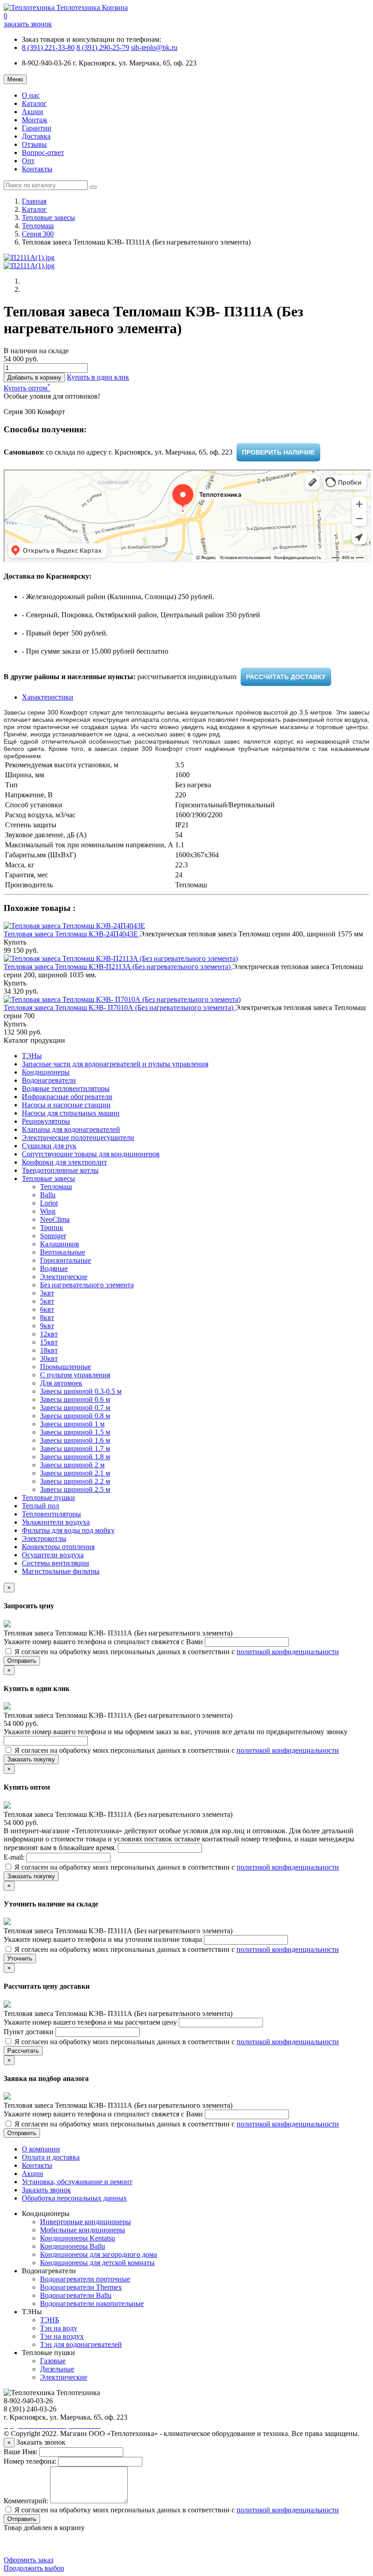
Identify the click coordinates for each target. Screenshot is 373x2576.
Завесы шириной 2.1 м (75, 1473)
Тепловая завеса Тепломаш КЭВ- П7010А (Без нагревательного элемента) (119, 1008)
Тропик (52, 1228)
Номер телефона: (30, 2461)
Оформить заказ (28, 2560)
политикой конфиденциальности (288, 1652)
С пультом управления (75, 1375)
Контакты (37, 169)
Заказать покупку (31, 1759)
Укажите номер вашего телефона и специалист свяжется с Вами (104, 1642)
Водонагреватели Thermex (81, 2287)
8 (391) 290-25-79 (103, 48)
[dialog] (98, 377)
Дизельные (57, 2369)
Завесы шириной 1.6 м (75, 1440)
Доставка (36, 136)
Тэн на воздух (62, 2336)
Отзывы (34, 144)
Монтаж (35, 120)
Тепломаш (38, 226)
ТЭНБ (50, 2320)
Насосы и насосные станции (66, 1105)
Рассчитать (23, 2051)
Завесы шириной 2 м (72, 1465)
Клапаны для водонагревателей (71, 1129)
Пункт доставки (30, 2032)
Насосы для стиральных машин (71, 1113)
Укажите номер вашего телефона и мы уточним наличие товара (104, 1939)
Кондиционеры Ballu (73, 2246)
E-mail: (15, 1857)
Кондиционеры (46, 1072)
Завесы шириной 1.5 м (75, 1432)
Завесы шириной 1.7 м (75, 1448)
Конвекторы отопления (58, 1547)
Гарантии (37, 128)
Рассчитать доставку (286, 677)
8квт (47, 1318)
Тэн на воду (59, 2328)
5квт (47, 1301)
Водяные (54, 1268)
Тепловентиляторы (51, 1514)
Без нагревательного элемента (87, 1285)
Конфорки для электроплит (64, 1162)
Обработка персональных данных (74, 2198)
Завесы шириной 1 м (72, 1424)
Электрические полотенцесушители (78, 1138)
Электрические (64, 1277)
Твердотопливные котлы (60, 1170)
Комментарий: (26, 2501)
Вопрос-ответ (43, 153)
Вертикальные (63, 1252)
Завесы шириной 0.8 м (75, 1416)
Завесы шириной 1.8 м (75, 1457)
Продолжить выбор (34, 2568)
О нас (31, 95)
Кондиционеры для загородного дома (98, 2254)
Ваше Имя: (20, 2452)
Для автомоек (61, 1383)
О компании (41, 2149)
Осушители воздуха (53, 1555)
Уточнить (20, 1958)
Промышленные (66, 1367)
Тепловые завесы (48, 218)
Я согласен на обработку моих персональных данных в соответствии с (176, 1652)
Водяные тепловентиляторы (66, 1088)
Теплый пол (40, 1506)
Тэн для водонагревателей (81, 2344)
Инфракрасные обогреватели (67, 1097)
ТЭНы (32, 1056)
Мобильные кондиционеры (83, 2230)
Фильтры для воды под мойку (68, 1530)
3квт (47, 1293)
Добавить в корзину (34, 378)
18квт (49, 1350)
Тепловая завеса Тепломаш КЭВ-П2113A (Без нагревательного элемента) (118, 967)
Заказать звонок (46, 2190)
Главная (34, 201)
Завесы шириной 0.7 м (75, 1408)
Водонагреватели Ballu (76, 2295)
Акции (33, 112)
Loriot (49, 1203)
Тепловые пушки (48, 1498)
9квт (47, 1326)
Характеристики (48, 697)
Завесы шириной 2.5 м (75, 1489)
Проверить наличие (278, 452)
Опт (28, 161)
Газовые (53, 2361)
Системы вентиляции (55, 1563)
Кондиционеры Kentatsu (78, 2238)
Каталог (34, 103)
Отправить (22, 1661)
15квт (49, 1342)
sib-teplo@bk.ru (154, 48)
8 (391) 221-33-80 (48, 48)
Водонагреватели (49, 1080)
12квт (49, 1334)
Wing (48, 1211)
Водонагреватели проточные (85, 2279)
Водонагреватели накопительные (92, 2303)
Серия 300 (38, 234)
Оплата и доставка (51, 2157)
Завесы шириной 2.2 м (75, 1481)
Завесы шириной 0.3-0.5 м (81, 1391)
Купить (15, 942)
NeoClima (55, 1219)
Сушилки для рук (49, 1146)
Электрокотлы (44, 1538)
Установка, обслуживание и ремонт (77, 2182)
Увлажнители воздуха (56, 1522)
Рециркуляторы (46, 1121)
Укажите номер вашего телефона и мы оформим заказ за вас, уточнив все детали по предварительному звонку (176, 1732)
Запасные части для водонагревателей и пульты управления (115, 1064)
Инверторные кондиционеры (86, 2222)
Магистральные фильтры (61, 1571)
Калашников (60, 1244)
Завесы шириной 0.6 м (75, 1399)
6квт (47, 1309)
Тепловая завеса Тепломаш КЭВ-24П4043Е (72, 934)
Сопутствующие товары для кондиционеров (91, 1154)
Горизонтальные (66, 1260)
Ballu (48, 1195)
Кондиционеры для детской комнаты (97, 2263)
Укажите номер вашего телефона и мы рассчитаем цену (91, 2022)
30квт (49, 1358)
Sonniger (53, 1236)
